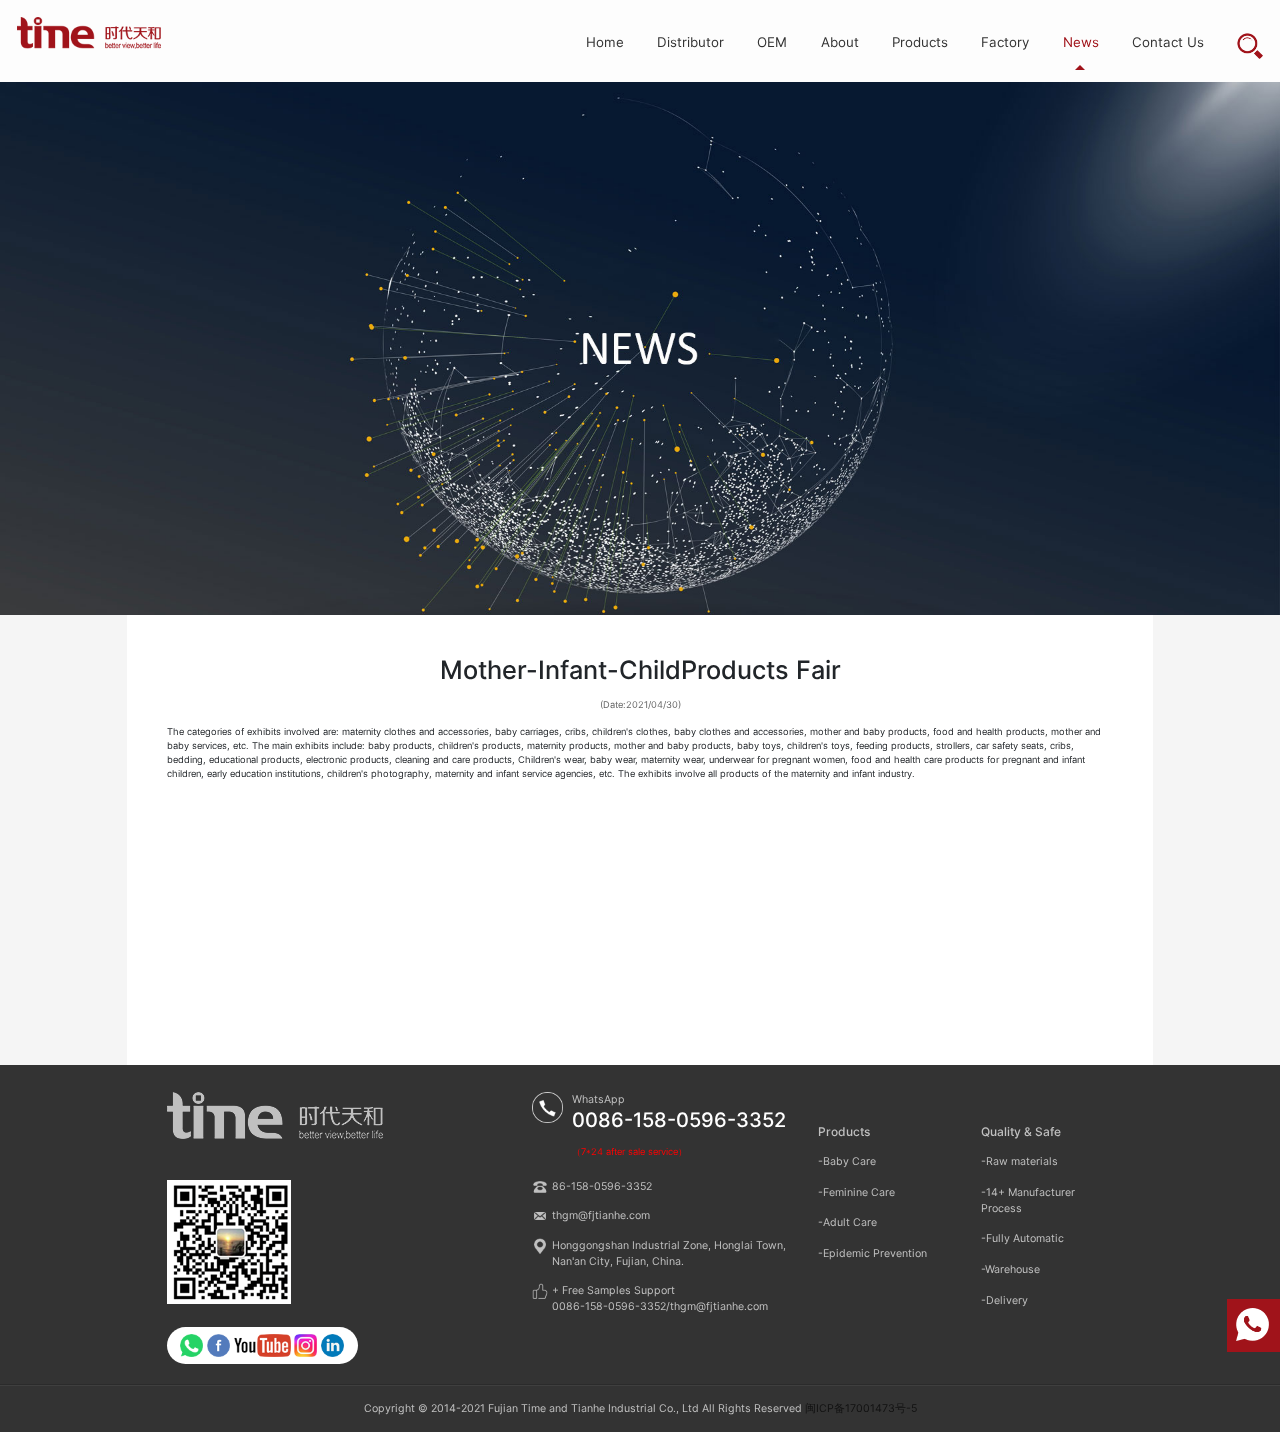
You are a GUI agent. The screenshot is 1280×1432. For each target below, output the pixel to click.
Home (605, 42)
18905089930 (1253, 1325)
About (840, 42)
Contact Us (1168, 42)
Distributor (690, 42)
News (1081, 42)
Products (920, 42)
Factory (1005, 42)
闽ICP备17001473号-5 (861, 1408)
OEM (772, 42)
